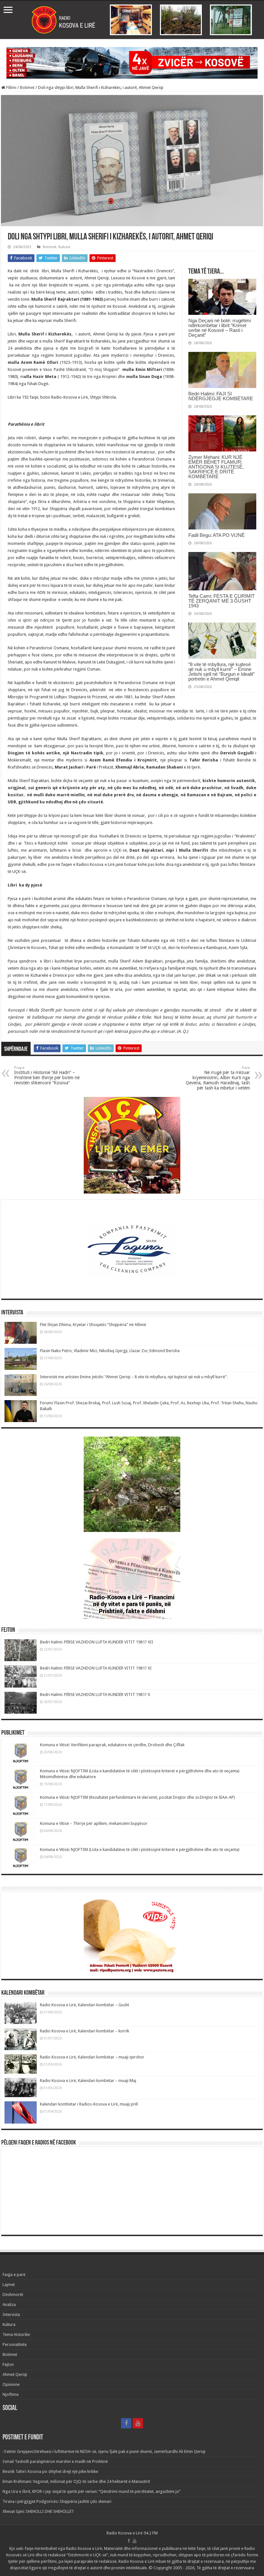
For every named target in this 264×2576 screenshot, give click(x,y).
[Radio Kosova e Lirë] (132, 20)
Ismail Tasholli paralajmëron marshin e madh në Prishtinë (55, 2461)
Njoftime (11, 2394)
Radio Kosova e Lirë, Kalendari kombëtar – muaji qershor (92, 2057)
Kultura (64, 247)
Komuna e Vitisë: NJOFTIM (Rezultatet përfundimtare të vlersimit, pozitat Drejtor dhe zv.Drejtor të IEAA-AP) (137, 1797)
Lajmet (9, 2285)
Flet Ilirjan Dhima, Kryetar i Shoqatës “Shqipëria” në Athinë (93, 1325)
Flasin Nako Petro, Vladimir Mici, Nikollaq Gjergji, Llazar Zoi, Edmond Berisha (110, 1351)
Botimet (27, 87)
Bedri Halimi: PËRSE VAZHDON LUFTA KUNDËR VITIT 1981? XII (97, 1642)
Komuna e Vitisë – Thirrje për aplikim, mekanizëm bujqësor (94, 1823)
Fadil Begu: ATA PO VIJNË (217, 535)
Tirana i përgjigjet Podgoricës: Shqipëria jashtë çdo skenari (57, 2501)
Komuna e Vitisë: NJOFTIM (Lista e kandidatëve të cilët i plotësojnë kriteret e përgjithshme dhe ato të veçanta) (140, 1850)
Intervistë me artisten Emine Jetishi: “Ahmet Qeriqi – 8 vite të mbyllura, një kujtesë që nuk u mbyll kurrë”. (134, 1377)
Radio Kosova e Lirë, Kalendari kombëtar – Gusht (85, 2005)
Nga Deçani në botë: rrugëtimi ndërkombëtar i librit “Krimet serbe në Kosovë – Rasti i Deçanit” (220, 328)
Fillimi (11, 87)
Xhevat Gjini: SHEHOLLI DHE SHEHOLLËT (38, 2511)
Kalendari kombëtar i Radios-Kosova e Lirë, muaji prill (89, 2104)
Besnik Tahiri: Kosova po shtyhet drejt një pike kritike (50, 2471)
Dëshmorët (13, 2295)
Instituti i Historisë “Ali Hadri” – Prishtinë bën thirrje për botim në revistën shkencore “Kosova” (47, 1075)
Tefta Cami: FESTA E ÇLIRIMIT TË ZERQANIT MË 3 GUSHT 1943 (222, 601)
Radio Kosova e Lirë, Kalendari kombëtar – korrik (85, 2031)
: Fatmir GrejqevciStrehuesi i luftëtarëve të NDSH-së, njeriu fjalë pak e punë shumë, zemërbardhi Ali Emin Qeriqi (104, 2451)
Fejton (8, 2364)
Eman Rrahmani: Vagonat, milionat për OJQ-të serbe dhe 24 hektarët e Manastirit (76, 2481)
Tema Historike (16, 2334)
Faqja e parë (14, 2275)
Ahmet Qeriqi (15, 2374)
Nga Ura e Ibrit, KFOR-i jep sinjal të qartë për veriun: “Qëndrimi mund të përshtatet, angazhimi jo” (92, 2491)
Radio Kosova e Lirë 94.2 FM (132, 2533)
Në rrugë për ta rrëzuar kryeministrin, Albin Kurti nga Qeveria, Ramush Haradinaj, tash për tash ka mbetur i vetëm (218, 1078)
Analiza (9, 2305)
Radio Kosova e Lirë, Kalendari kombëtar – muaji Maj (88, 2081)
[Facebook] (126, 2423)
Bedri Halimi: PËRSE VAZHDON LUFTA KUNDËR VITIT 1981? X (95, 1695)
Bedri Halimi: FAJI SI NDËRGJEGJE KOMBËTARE (221, 396)
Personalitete (15, 2344)
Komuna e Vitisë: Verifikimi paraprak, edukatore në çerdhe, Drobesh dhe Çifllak (112, 1745)
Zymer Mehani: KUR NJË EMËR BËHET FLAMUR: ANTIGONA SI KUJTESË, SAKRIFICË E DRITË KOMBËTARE (216, 467)
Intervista (11, 2315)
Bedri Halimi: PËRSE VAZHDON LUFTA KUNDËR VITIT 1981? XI (96, 1668)
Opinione (11, 2384)
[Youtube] (138, 2423)
